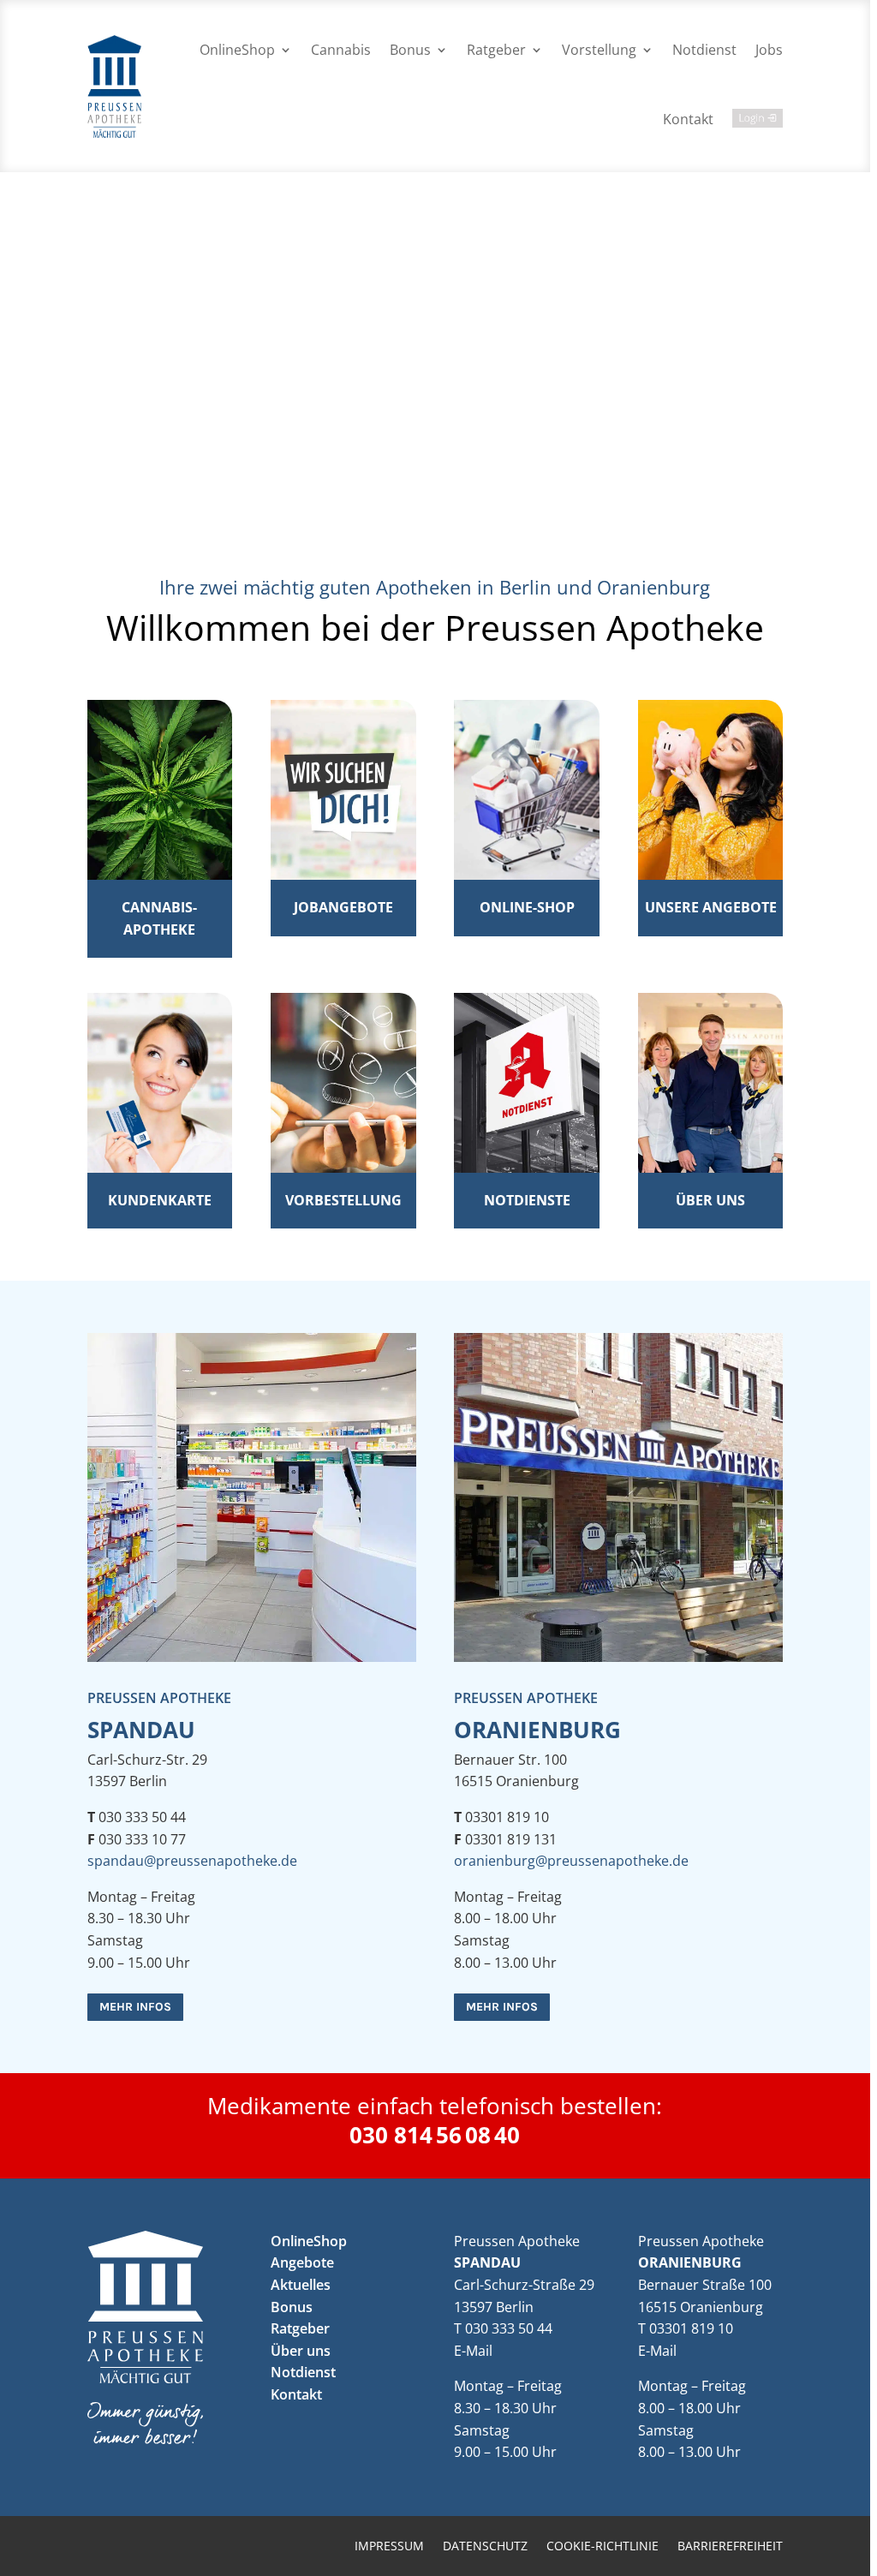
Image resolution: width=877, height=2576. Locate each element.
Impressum (389, 2547)
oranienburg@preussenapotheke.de (571, 1861)
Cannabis (341, 50)
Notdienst (704, 50)
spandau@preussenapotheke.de (192, 1861)
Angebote (302, 2262)
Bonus (410, 50)
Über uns (301, 2351)
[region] (438, 1288)
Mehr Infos (135, 2007)
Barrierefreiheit (730, 2547)
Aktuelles (301, 2285)
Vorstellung (599, 50)
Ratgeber (496, 50)
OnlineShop (237, 50)
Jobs (769, 50)
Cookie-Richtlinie (603, 2547)
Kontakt (688, 119)
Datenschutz (485, 2547)
